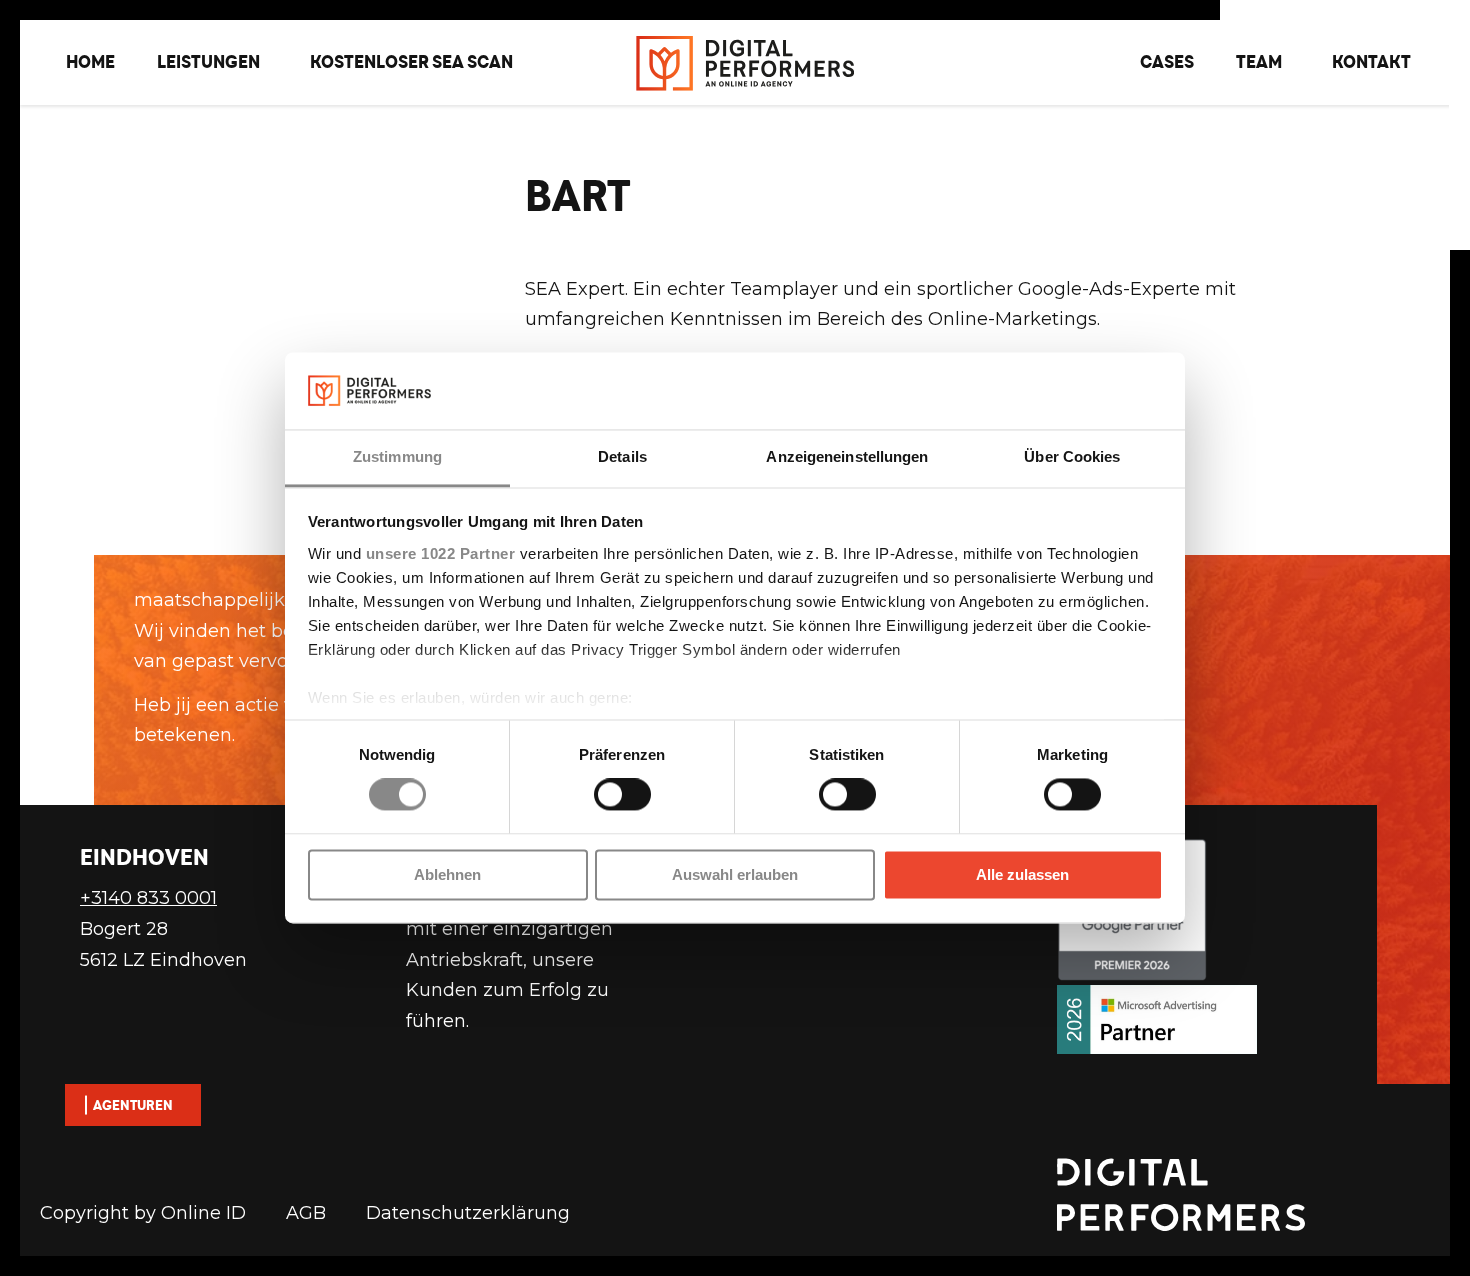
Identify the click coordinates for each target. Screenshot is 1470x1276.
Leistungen (208, 61)
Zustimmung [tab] (397, 456)
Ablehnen (447, 874)
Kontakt (1371, 61)
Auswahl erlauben (735, 874)
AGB (306, 1213)
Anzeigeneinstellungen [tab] (847, 456)
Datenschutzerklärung (468, 1213)
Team (1259, 61)
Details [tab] (622, 456)
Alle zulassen (1022, 874)
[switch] (622, 795)
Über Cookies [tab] (1072, 456)
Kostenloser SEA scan (411, 61)
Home (90, 61)
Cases (1167, 61)
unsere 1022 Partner (441, 553)
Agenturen (133, 1105)
